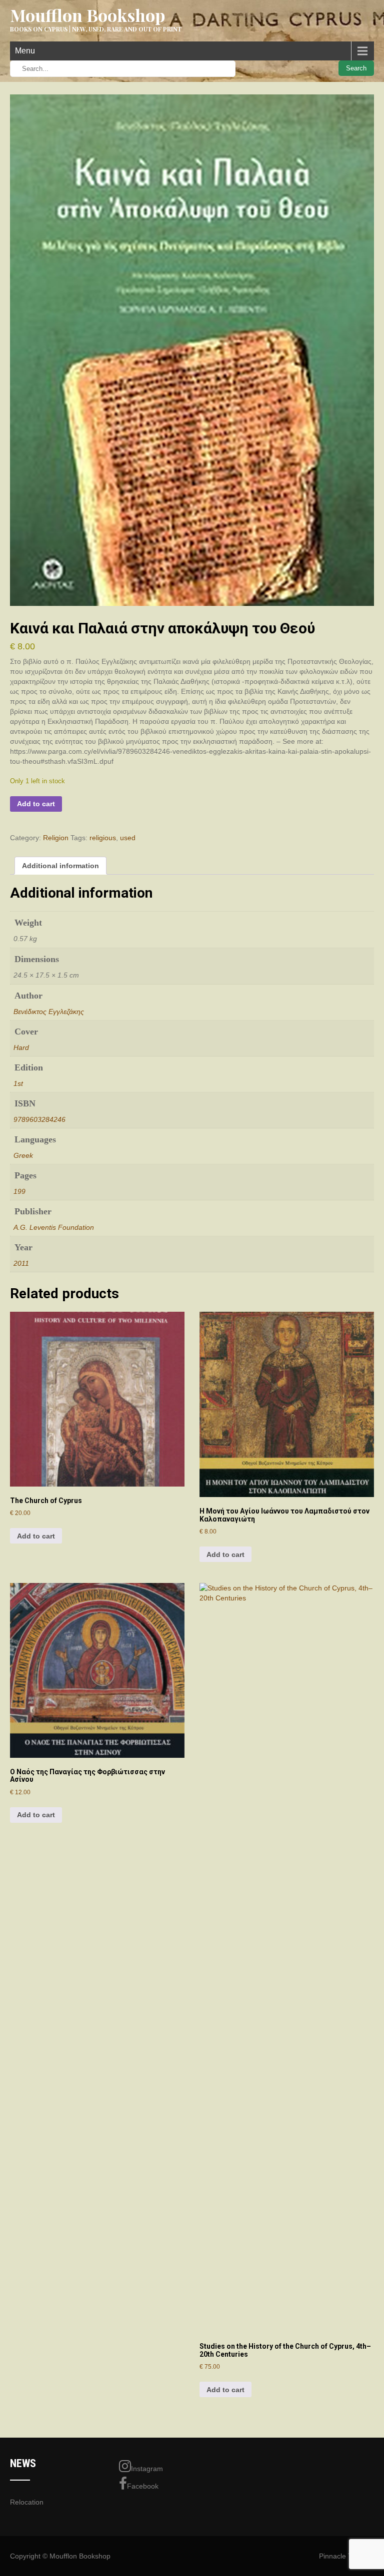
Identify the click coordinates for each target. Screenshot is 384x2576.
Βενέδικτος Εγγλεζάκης (49, 1012)
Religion (56, 838)
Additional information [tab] (60, 866)
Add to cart (36, 804)
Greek (23, 1155)
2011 (21, 1263)
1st (18, 1083)
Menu (25, 51)
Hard (21, 1047)
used (128, 838)
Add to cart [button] (36, 1536)
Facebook (143, 2486)
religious (103, 838)
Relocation (27, 2502)
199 (19, 1191)
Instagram (147, 2469)
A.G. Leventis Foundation (54, 1227)
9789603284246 (39, 1119)
